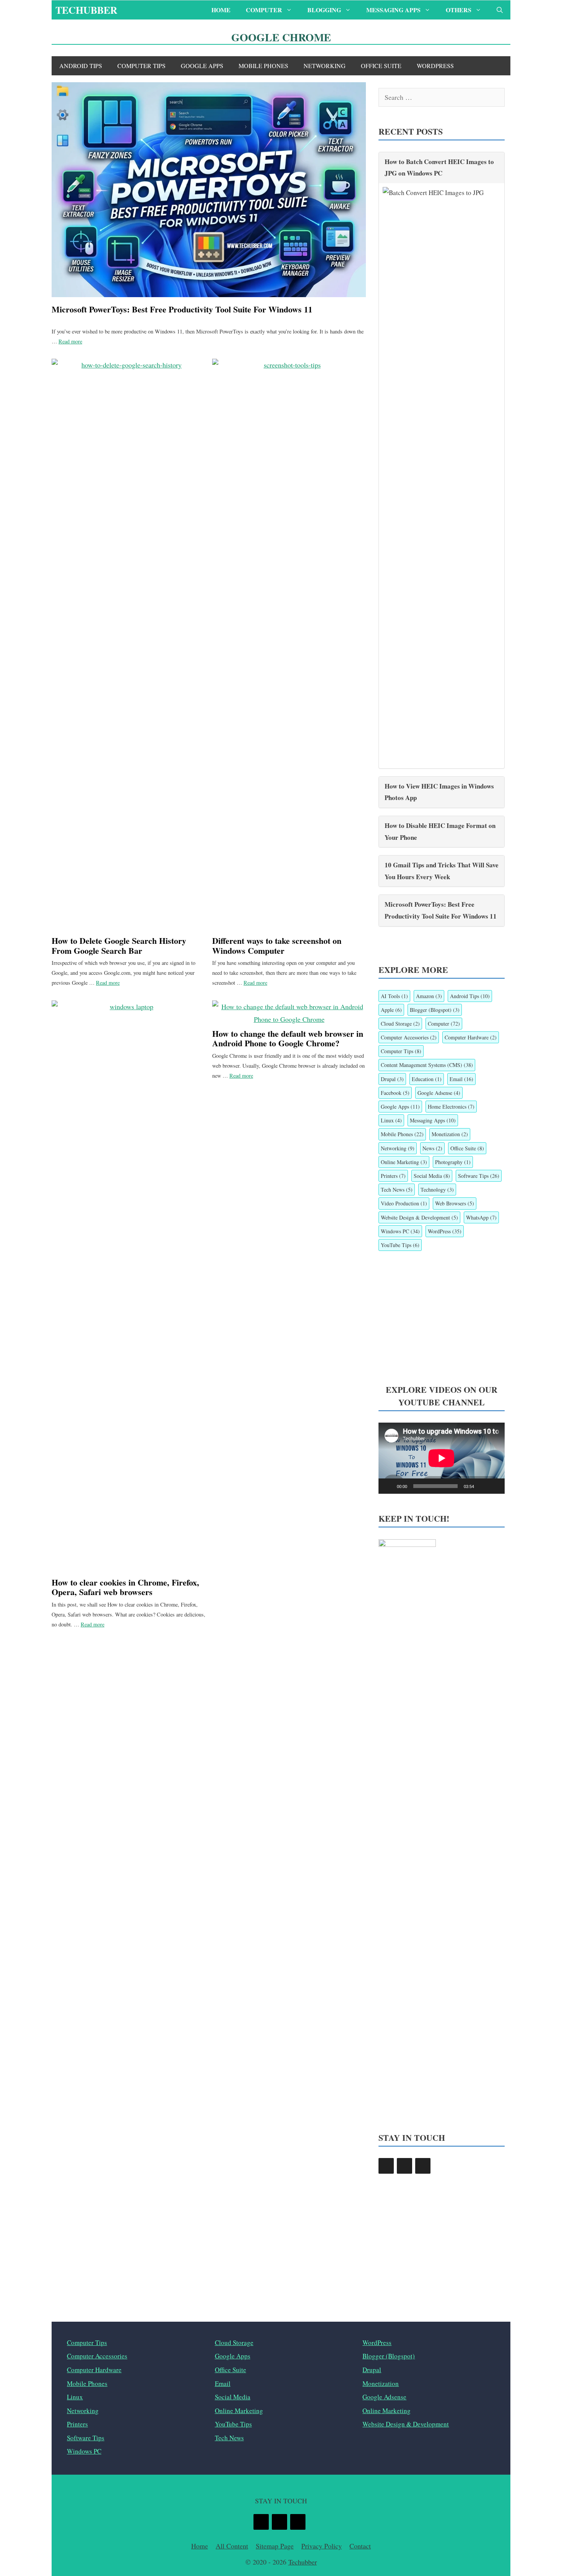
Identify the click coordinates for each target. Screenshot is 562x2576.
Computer (264, 10)
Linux (391, 1120)
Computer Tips (141, 66)
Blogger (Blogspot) (435, 1010)
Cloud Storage (400, 1024)
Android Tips (81, 66)
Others (459, 10)
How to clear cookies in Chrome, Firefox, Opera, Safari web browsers (125, 1587)
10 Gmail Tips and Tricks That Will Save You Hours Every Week (442, 871)
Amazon (429, 996)
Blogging (324, 10)
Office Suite (381, 66)
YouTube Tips (400, 1245)
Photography (453, 1162)
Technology (437, 1190)
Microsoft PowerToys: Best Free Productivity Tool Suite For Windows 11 (182, 309)
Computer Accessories (409, 1037)
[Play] (388, 1486)
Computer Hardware (471, 1037)
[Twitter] (404, 2166)
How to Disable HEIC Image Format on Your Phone (440, 831)
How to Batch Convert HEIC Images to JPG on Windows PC (439, 168)
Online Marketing (404, 1162)
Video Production (404, 1203)
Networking (325, 66)
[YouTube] (423, 2166)
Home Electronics (451, 1107)
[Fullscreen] (495, 1486)
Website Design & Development (419, 1217)
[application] (442, 1458)
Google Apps (202, 66)
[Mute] (482, 1486)
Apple (391, 1010)
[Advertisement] (442, 1317)
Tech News (397, 1190)
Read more (70, 341)
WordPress (435, 66)
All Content (232, 2546)
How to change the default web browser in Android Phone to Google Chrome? (288, 1038)
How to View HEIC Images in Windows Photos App (439, 792)
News (432, 1148)
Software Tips (479, 1176)
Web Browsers (455, 1203)
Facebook (395, 1093)
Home (221, 10)
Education (427, 1079)
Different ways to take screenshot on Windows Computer (277, 945)
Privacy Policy (322, 2546)
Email (461, 1079)
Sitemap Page (275, 2546)
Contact (360, 2546)
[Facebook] (386, 2166)
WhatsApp (481, 1217)
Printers (393, 1176)
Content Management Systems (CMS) (427, 1065)
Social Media (432, 1176)
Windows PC (400, 1231)
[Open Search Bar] (500, 10)
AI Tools (394, 996)
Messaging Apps (393, 10)
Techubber (86, 10)
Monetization (450, 1134)
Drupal (392, 1079)
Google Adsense (439, 1093)
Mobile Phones (263, 66)
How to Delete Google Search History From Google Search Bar (119, 945)
